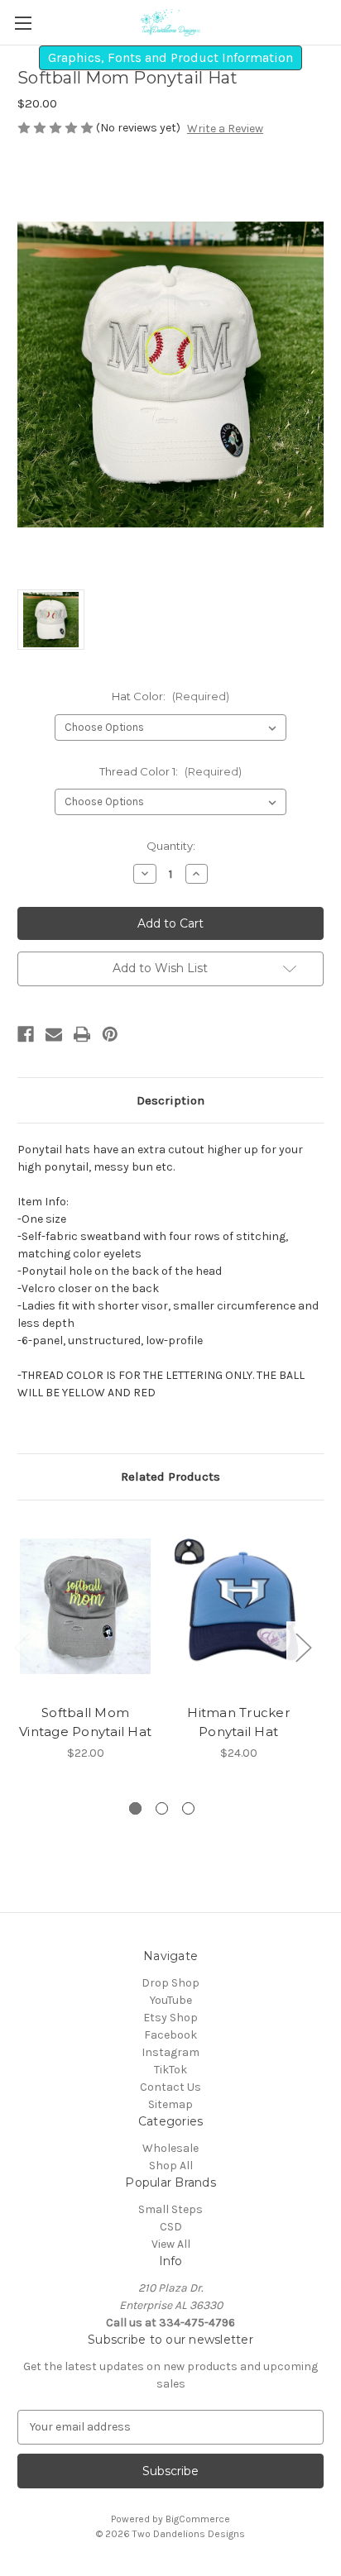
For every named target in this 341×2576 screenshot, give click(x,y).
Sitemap (170, 2104)
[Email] (54, 1034)
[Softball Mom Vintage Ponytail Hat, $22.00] (85, 1606)
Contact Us (170, 2087)
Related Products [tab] (170, 1476)
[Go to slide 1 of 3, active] (135, 1808)
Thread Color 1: (170, 771)
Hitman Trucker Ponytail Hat (238, 1722)
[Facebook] (26, 1034)
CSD (171, 2227)
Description (170, 1100)
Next (303, 1646)
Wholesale (170, 2148)
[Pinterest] (110, 1034)
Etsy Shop (170, 2018)
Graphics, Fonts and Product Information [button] (170, 57)
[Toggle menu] (23, 23)
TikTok (170, 2070)
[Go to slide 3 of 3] (188, 1808)
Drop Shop (170, 1983)
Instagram (170, 2052)
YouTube (171, 2000)
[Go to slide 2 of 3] (162, 1808)
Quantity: (171, 846)
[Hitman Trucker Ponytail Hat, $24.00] (238, 1606)
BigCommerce (198, 2519)
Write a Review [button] (225, 129)
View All (171, 2244)
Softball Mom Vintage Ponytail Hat (85, 1722)
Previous (22, 1646)
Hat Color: (170, 696)
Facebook (170, 2035)
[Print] (82, 1034)
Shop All (171, 2166)
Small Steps (170, 2209)
